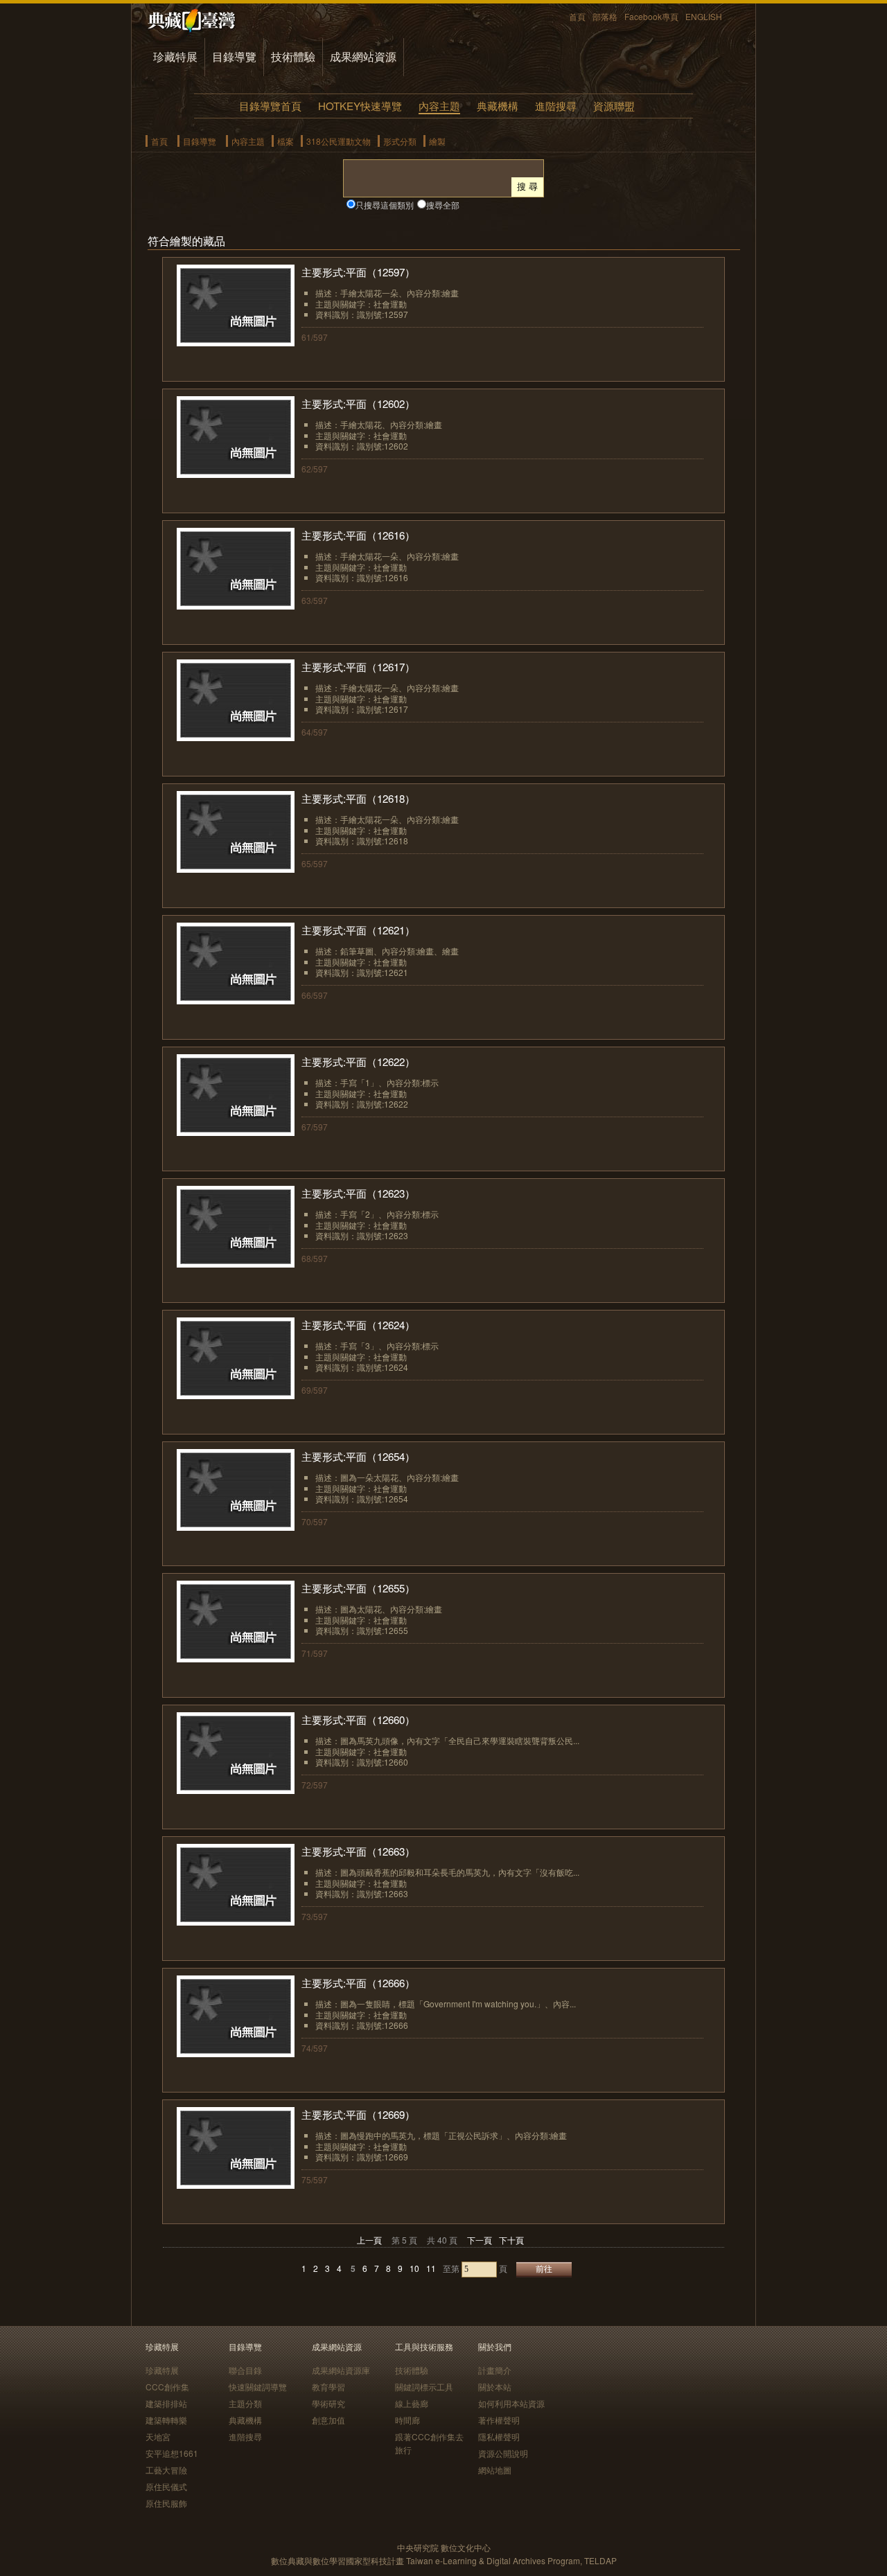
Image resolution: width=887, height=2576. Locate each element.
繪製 (437, 141)
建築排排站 (166, 2403)
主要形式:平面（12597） (358, 272)
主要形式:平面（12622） (358, 1062)
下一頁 (480, 2240)
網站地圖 (495, 2470)
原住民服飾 (166, 2503)
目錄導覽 (234, 56)
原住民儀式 (166, 2486)
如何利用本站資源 (511, 2403)
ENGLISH (704, 16)
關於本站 (495, 2387)
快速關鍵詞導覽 (258, 2387)
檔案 (286, 141)
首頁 (577, 16)
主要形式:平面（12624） (358, 1325)
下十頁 (511, 2240)
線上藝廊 (412, 2403)
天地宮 (158, 2436)
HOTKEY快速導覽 (360, 106)
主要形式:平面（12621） (358, 930)
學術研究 (328, 2403)
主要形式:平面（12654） (358, 1456)
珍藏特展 (175, 56)
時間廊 (407, 2420)
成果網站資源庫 (341, 2370)
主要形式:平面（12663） (358, 1851)
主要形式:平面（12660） (358, 1720)
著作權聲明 (499, 2420)
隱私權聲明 (499, 2436)
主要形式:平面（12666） (358, 1983)
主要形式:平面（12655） (358, 1588)
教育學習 (328, 2387)
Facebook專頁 (651, 16)
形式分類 (400, 141)
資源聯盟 (614, 106)
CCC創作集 (167, 2387)
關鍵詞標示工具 (424, 2387)
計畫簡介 (495, 2370)
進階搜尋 (556, 106)
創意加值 (328, 2420)
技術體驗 (293, 56)
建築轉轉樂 (166, 2420)
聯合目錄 (245, 2370)
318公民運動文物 (339, 141)
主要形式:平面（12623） (358, 1193)
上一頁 (369, 2240)
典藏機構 (498, 106)
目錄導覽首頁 (270, 106)
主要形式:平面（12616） (358, 535)
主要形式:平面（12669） (358, 2114)
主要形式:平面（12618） (358, 798)
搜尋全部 (443, 205)
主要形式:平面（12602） (358, 403)
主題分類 (245, 2403)
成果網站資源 (363, 56)
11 (431, 2268)
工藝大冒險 (166, 2470)
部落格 (605, 16)
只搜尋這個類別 (385, 205)
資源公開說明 (503, 2453)
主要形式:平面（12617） (358, 667)
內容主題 (439, 106)
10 (414, 2268)
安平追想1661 (172, 2453)
